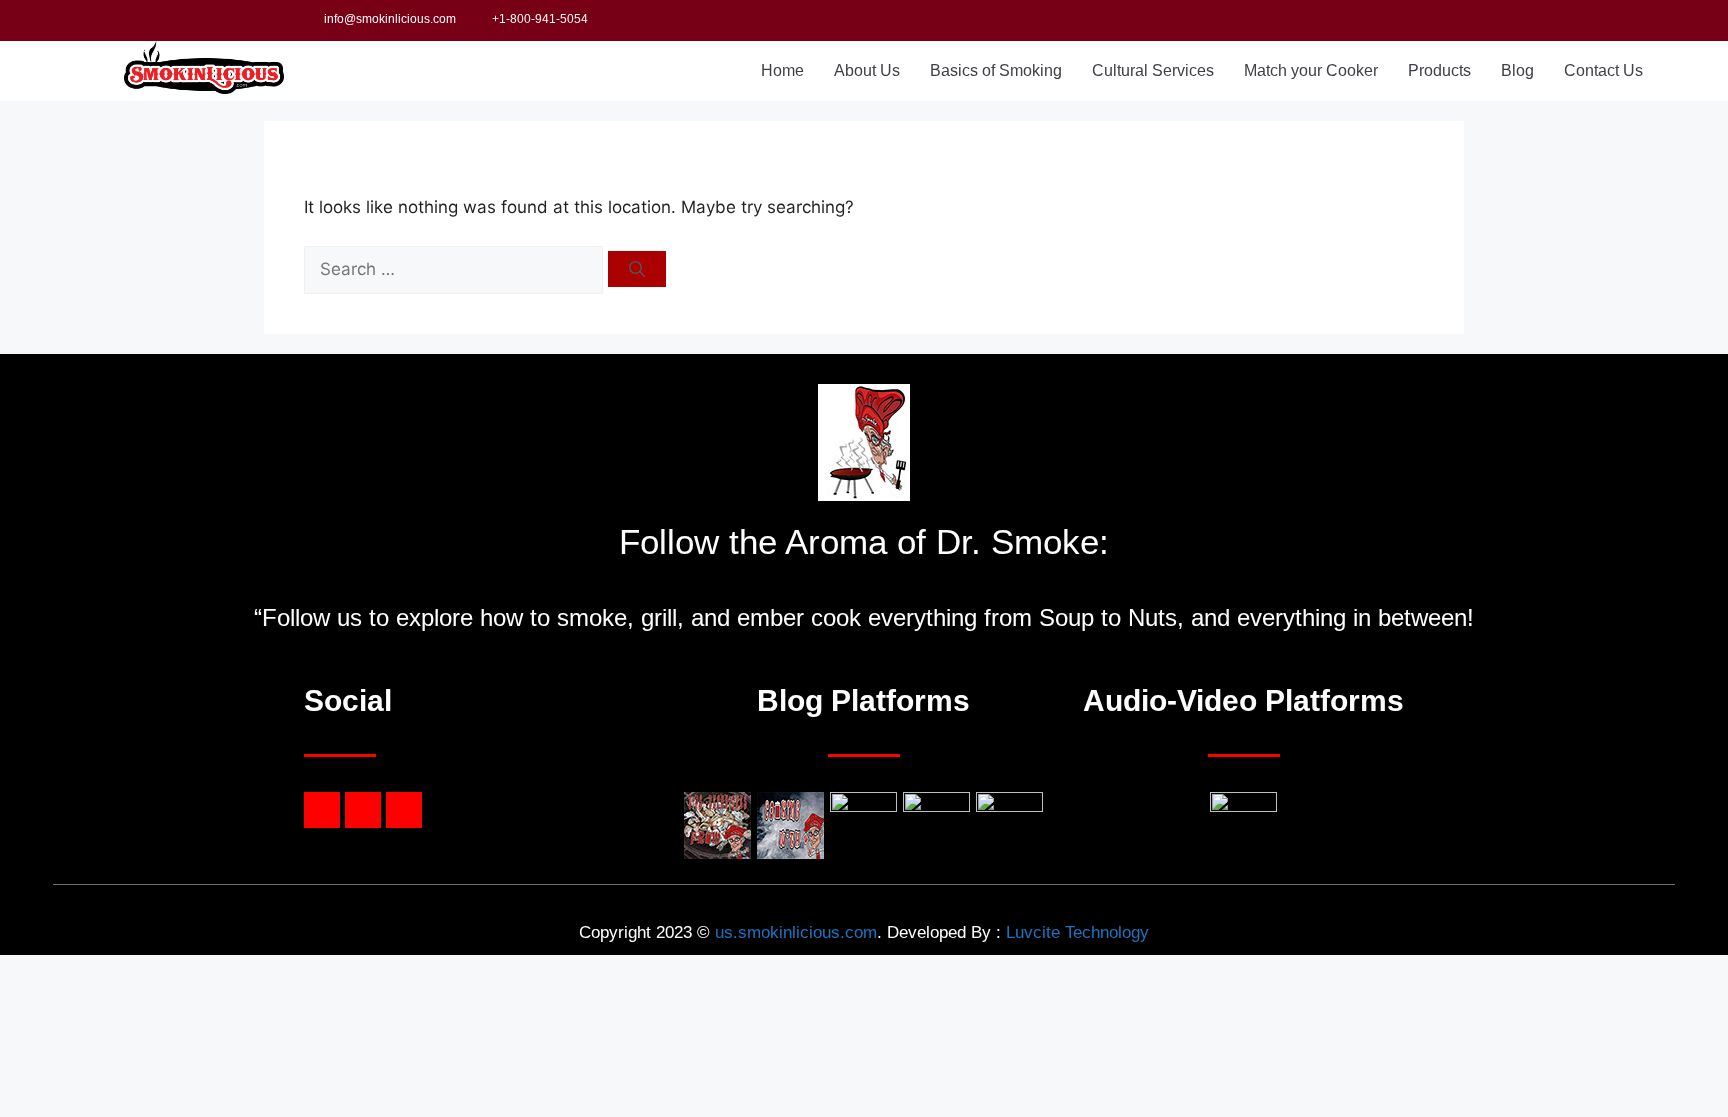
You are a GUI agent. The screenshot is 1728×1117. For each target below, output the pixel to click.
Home (782, 70)
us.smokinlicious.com (796, 932)
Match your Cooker (1311, 70)
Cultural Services (1153, 70)
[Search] (637, 269)
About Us (867, 70)
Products (1439, 70)
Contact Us (1603, 70)
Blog (1517, 70)
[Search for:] (456, 269)
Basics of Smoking (996, 70)
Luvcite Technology (1077, 932)
